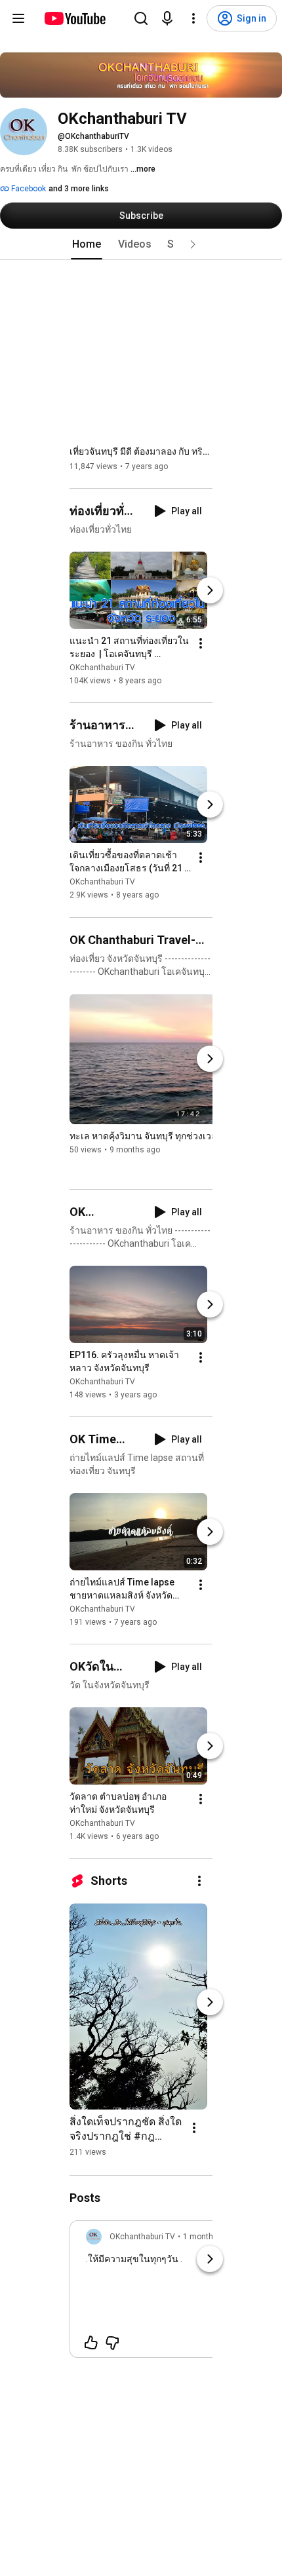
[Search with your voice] (167, 18)
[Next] (210, 590)
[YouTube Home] (74, 18)
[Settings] (193, 18)
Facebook (28, 189)
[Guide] (18, 18)
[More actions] (201, 643)
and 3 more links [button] (79, 189)
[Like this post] (91, 2343)
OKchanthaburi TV (102, 668)
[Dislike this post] (112, 2343)
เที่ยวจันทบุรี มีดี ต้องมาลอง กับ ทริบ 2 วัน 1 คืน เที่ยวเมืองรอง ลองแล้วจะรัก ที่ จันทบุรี (141, 451)
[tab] (87, 244)
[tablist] (141, 244)
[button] (193, 244)
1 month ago (206, 2237)
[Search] (141, 18)
